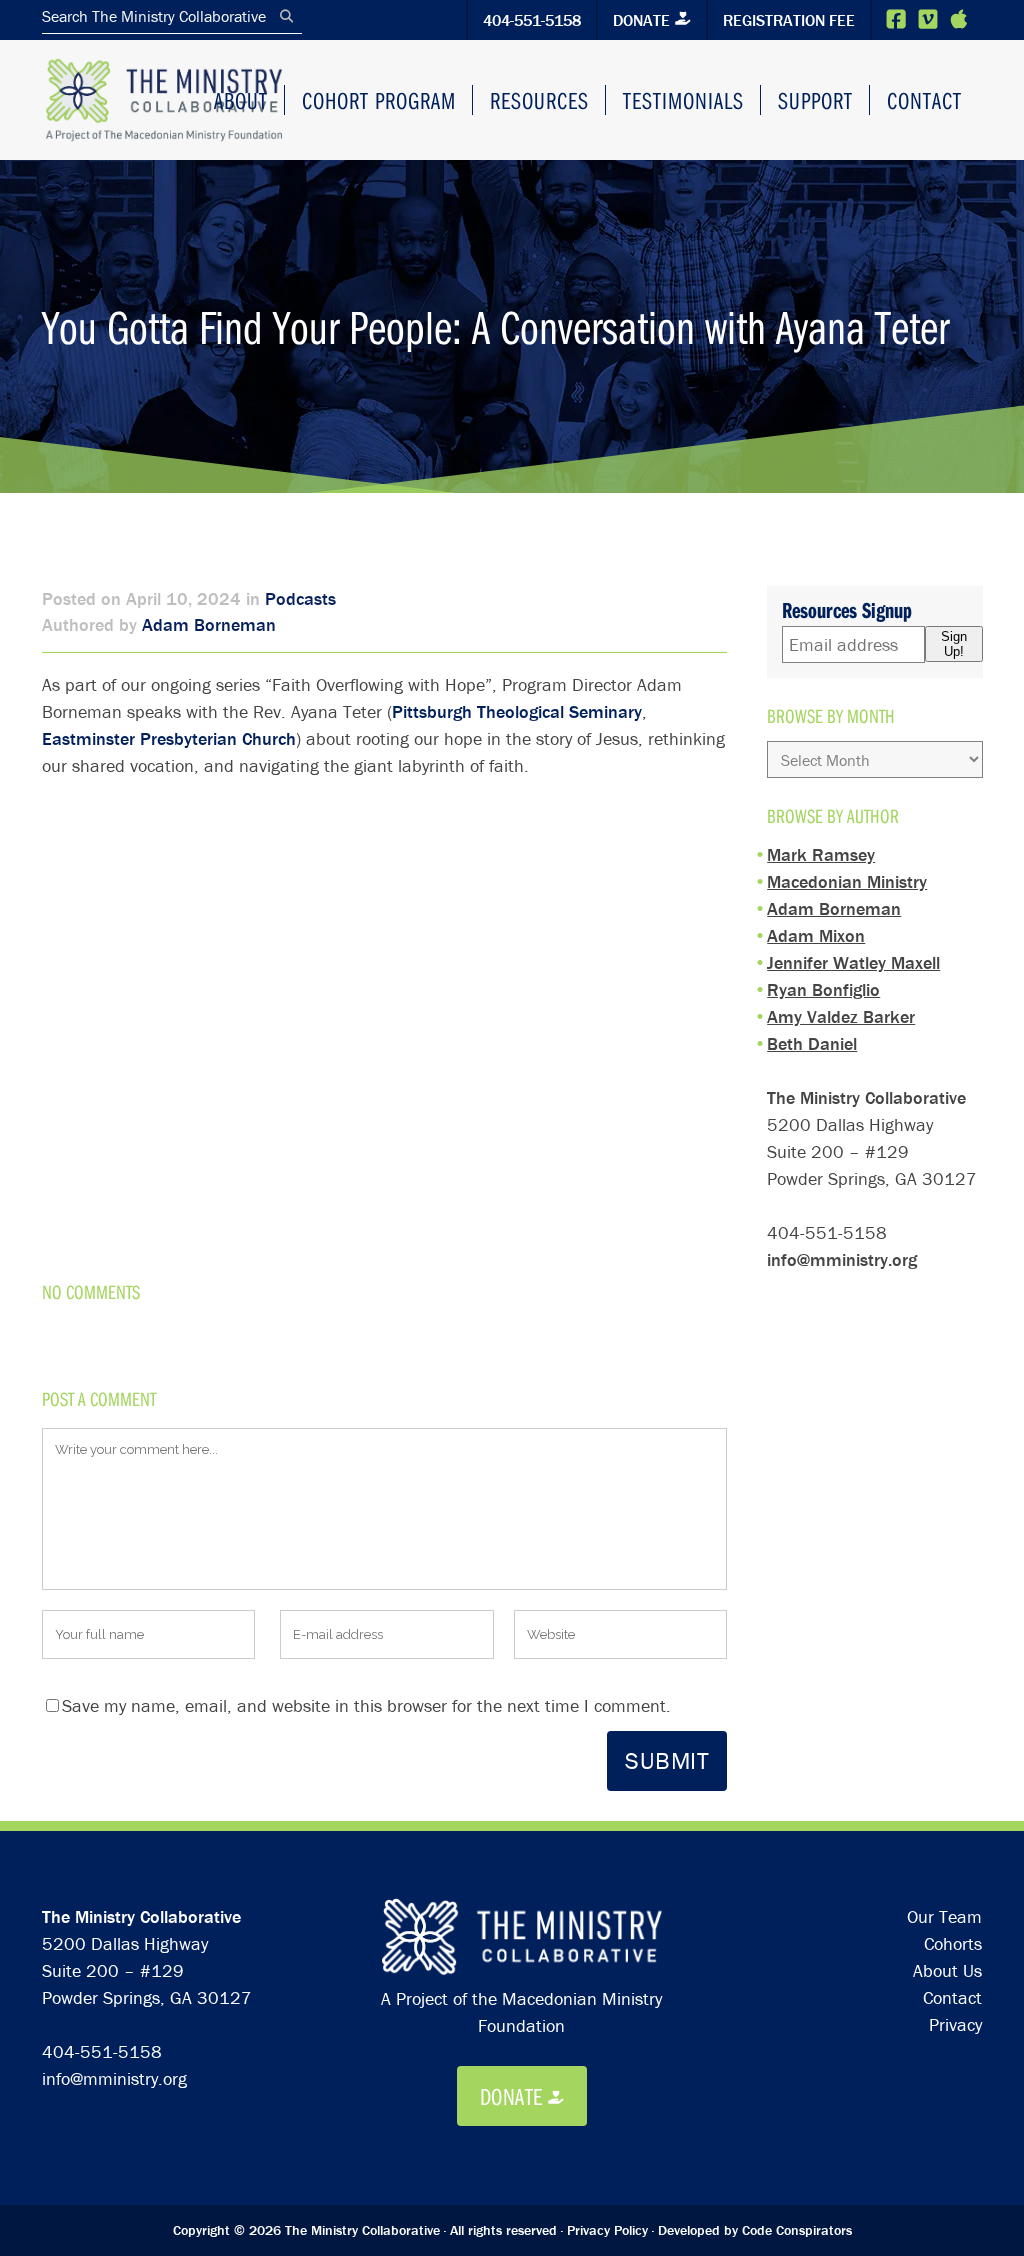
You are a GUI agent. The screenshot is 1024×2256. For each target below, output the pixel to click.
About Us (947, 1970)
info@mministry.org (842, 1259)
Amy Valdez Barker (841, 1016)
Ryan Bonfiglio (823, 989)
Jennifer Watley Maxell (853, 962)
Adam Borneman (209, 624)
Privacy (955, 2024)
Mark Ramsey (821, 854)
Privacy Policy (607, 2230)
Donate (641, 20)
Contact (952, 1997)
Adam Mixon (816, 935)
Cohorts (953, 1943)
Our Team (944, 1916)
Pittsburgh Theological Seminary (517, 711)
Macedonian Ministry (847, 881)
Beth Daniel (812, 1043)
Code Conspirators (797, 2230)
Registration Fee (789, 20)
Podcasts (300, 598)
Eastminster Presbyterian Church (169, 738)
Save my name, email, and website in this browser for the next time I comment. (366, 1705)
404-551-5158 (532, 20)
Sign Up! (954, 644)
